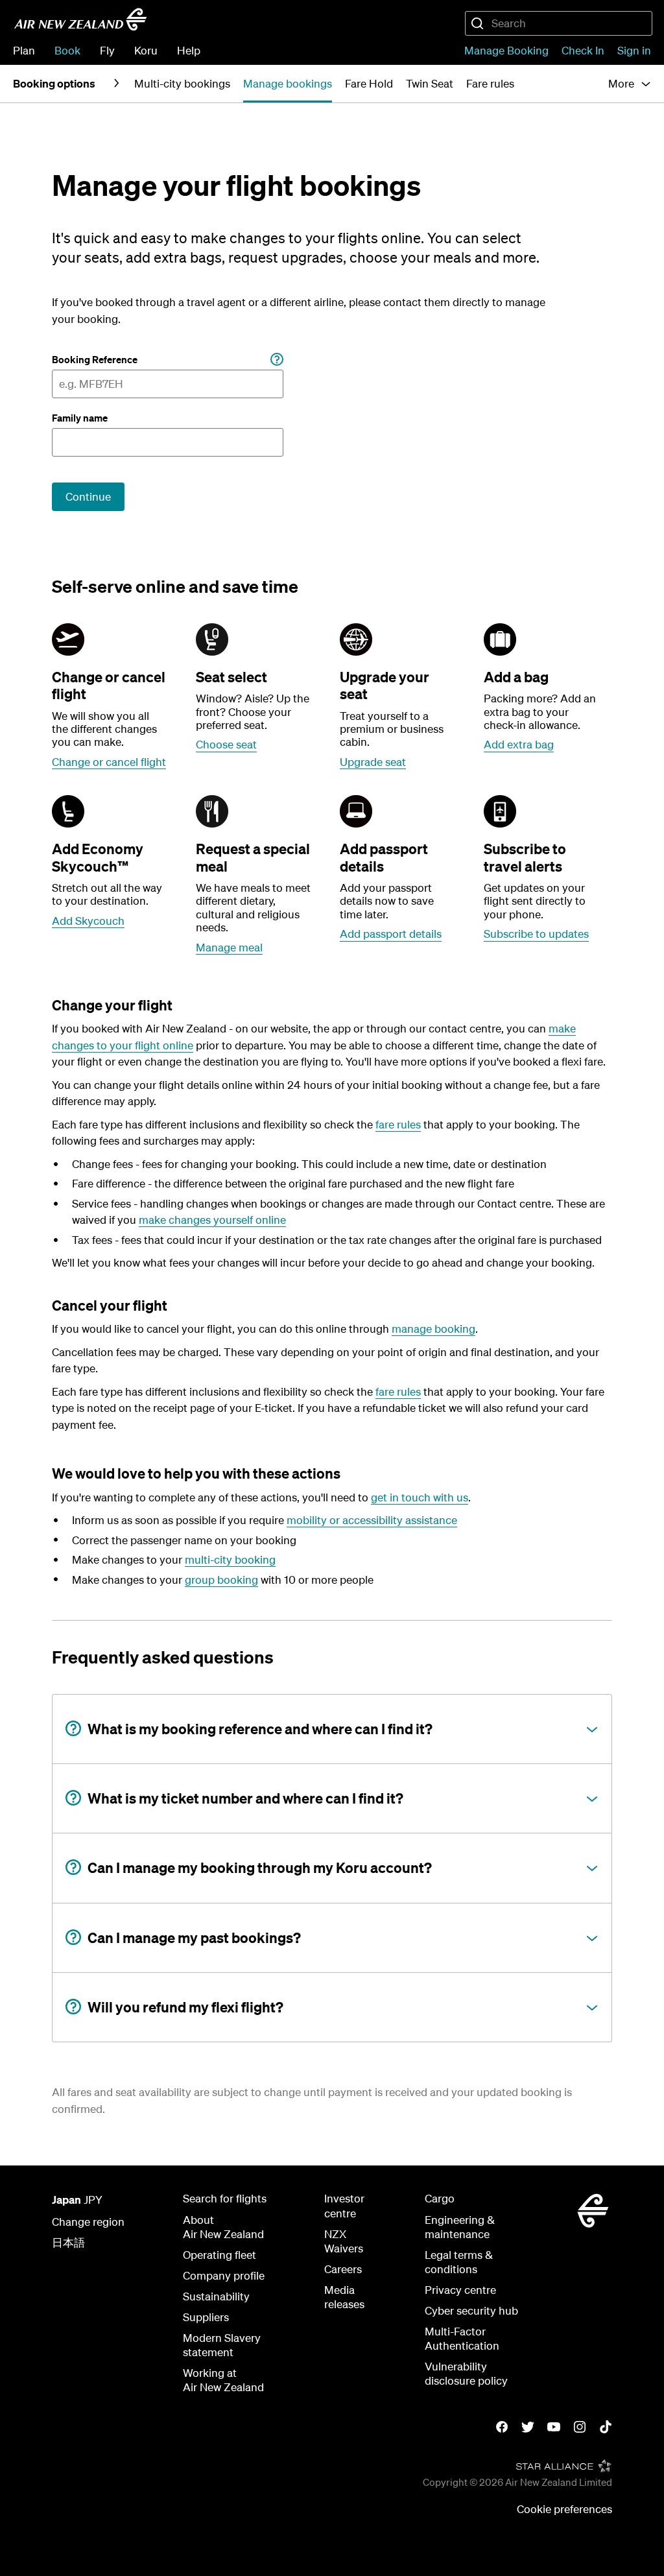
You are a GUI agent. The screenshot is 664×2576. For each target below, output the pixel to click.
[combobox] (559, 23)
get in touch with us (420, 1497)
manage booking (433, 1329)
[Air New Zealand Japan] (80, 19)
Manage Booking (506, 50)
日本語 (68, 2242)
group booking (221, 1580)
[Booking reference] (277, 360)
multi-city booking (230, 1559)
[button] (630, 84)
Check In (583, 50)
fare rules (398, 1124)
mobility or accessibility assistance (372, 1520)
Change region (88, 2222)
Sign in (634, 50)
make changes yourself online (212, 1220)
